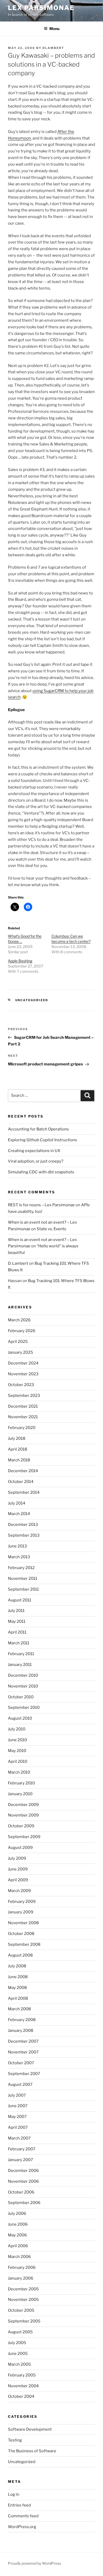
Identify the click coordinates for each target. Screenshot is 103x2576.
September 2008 (24, 1944)
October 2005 (21, 2310)
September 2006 (24, 2203)
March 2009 (19, 1891)
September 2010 (24, 1708)
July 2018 (17, 1438)
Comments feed (23, 2516)
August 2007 (20, 2084)
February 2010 (21, 1783)
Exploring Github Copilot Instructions (43, 1140)
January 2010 (20, 1794)
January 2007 (20, 2160)
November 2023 (23, 1374)
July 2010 (17, 1729)
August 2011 (20, 1600)
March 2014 (19, 1514)
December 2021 (23, 1406)
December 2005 (23, 2289)
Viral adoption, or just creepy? (36, 1161)
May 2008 (17, 1988)
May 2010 (17, 1751)
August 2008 (20, 1955)
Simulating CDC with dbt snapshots (41, 1172)
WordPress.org (22, 2527)
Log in (14, 2494)
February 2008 (22, 2020)
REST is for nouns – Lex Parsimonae (41, 1205)
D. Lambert (18, 1263)
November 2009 (23, 1815)
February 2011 (21, 1654)
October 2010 (21, 1697)
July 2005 (17, 2343)
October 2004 (21, 2396)
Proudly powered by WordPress (34, 2563)
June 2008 (18, 1977)
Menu (54, 29)
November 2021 (23, 1417)
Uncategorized (32, 1000)
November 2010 (23, 1686)
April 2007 (18, 2127)
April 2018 (18, 1449)
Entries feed (19, 2505)
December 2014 (23, 1471)
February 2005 (22, 2375)
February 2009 (22, 1902)
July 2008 (17, 1966)
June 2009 (18, 1869)
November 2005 (23, 2300)
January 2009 (21, 1912)
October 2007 (21, 2063)
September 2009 (24, 1837)
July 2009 (17, 1858)
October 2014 (21, 1482)
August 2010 (20, 1718)
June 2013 (17, 1546)
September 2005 (24, 2321)
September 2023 (24, 1396)
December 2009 (23, 1805)
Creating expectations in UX (34, 1151)
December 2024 (23, 1363)
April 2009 (18, 1880)
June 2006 (18, 2224)
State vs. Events (51, 1229)
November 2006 (23, 2181)
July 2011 (16, 1611)
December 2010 (23, 1675)
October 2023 (21, 1385)
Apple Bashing (20, 961)
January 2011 (20, 1665)
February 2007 (22, 2149)
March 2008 (19, 2009)
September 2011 (23, 1589)
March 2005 (19, 2364)
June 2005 (18, 2354)
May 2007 (17, 2117)
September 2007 (24, 2074)
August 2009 (20, 1848)
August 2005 (20, 2332)
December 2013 (23, 1525)
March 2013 (19, 1557)
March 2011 (19, 1643)
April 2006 (18, 2246)
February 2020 (22, 1428)
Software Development (30, 2429)
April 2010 (18, 1761)
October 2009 (21, 1826)
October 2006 (21, 2192)
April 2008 (18, 1998)
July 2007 (17, 2095)
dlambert (53, 48)
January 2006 (21, 2278)
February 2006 (22, 2267)
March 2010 (19, 1772)
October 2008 (21, 1934)
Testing (15, 2440)
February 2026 (22, 1331)
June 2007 (18, 2106)
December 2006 (23, 2171)
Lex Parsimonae (41, 8)
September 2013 (24, 1535)
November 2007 (23, 2052)
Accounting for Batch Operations (38, 1129)
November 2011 (23, 1579)
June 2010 (17, 1740)
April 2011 (17, 1632)
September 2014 (24, 1492)
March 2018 (19, 1460)
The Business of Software (32, 2451)
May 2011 (17, 1621)
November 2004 (23, 2386)
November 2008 (23, 1923)
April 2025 (18, 1342)
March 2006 (19, 2257)
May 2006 (17, 2235)
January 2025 (20, 1352)
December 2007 (23, 2041)
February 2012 (21, 1568)
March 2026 (19, 1320)
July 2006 (17, 2213)
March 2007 (19, 2138)
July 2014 (17, 1503)
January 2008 (21, 2031)
